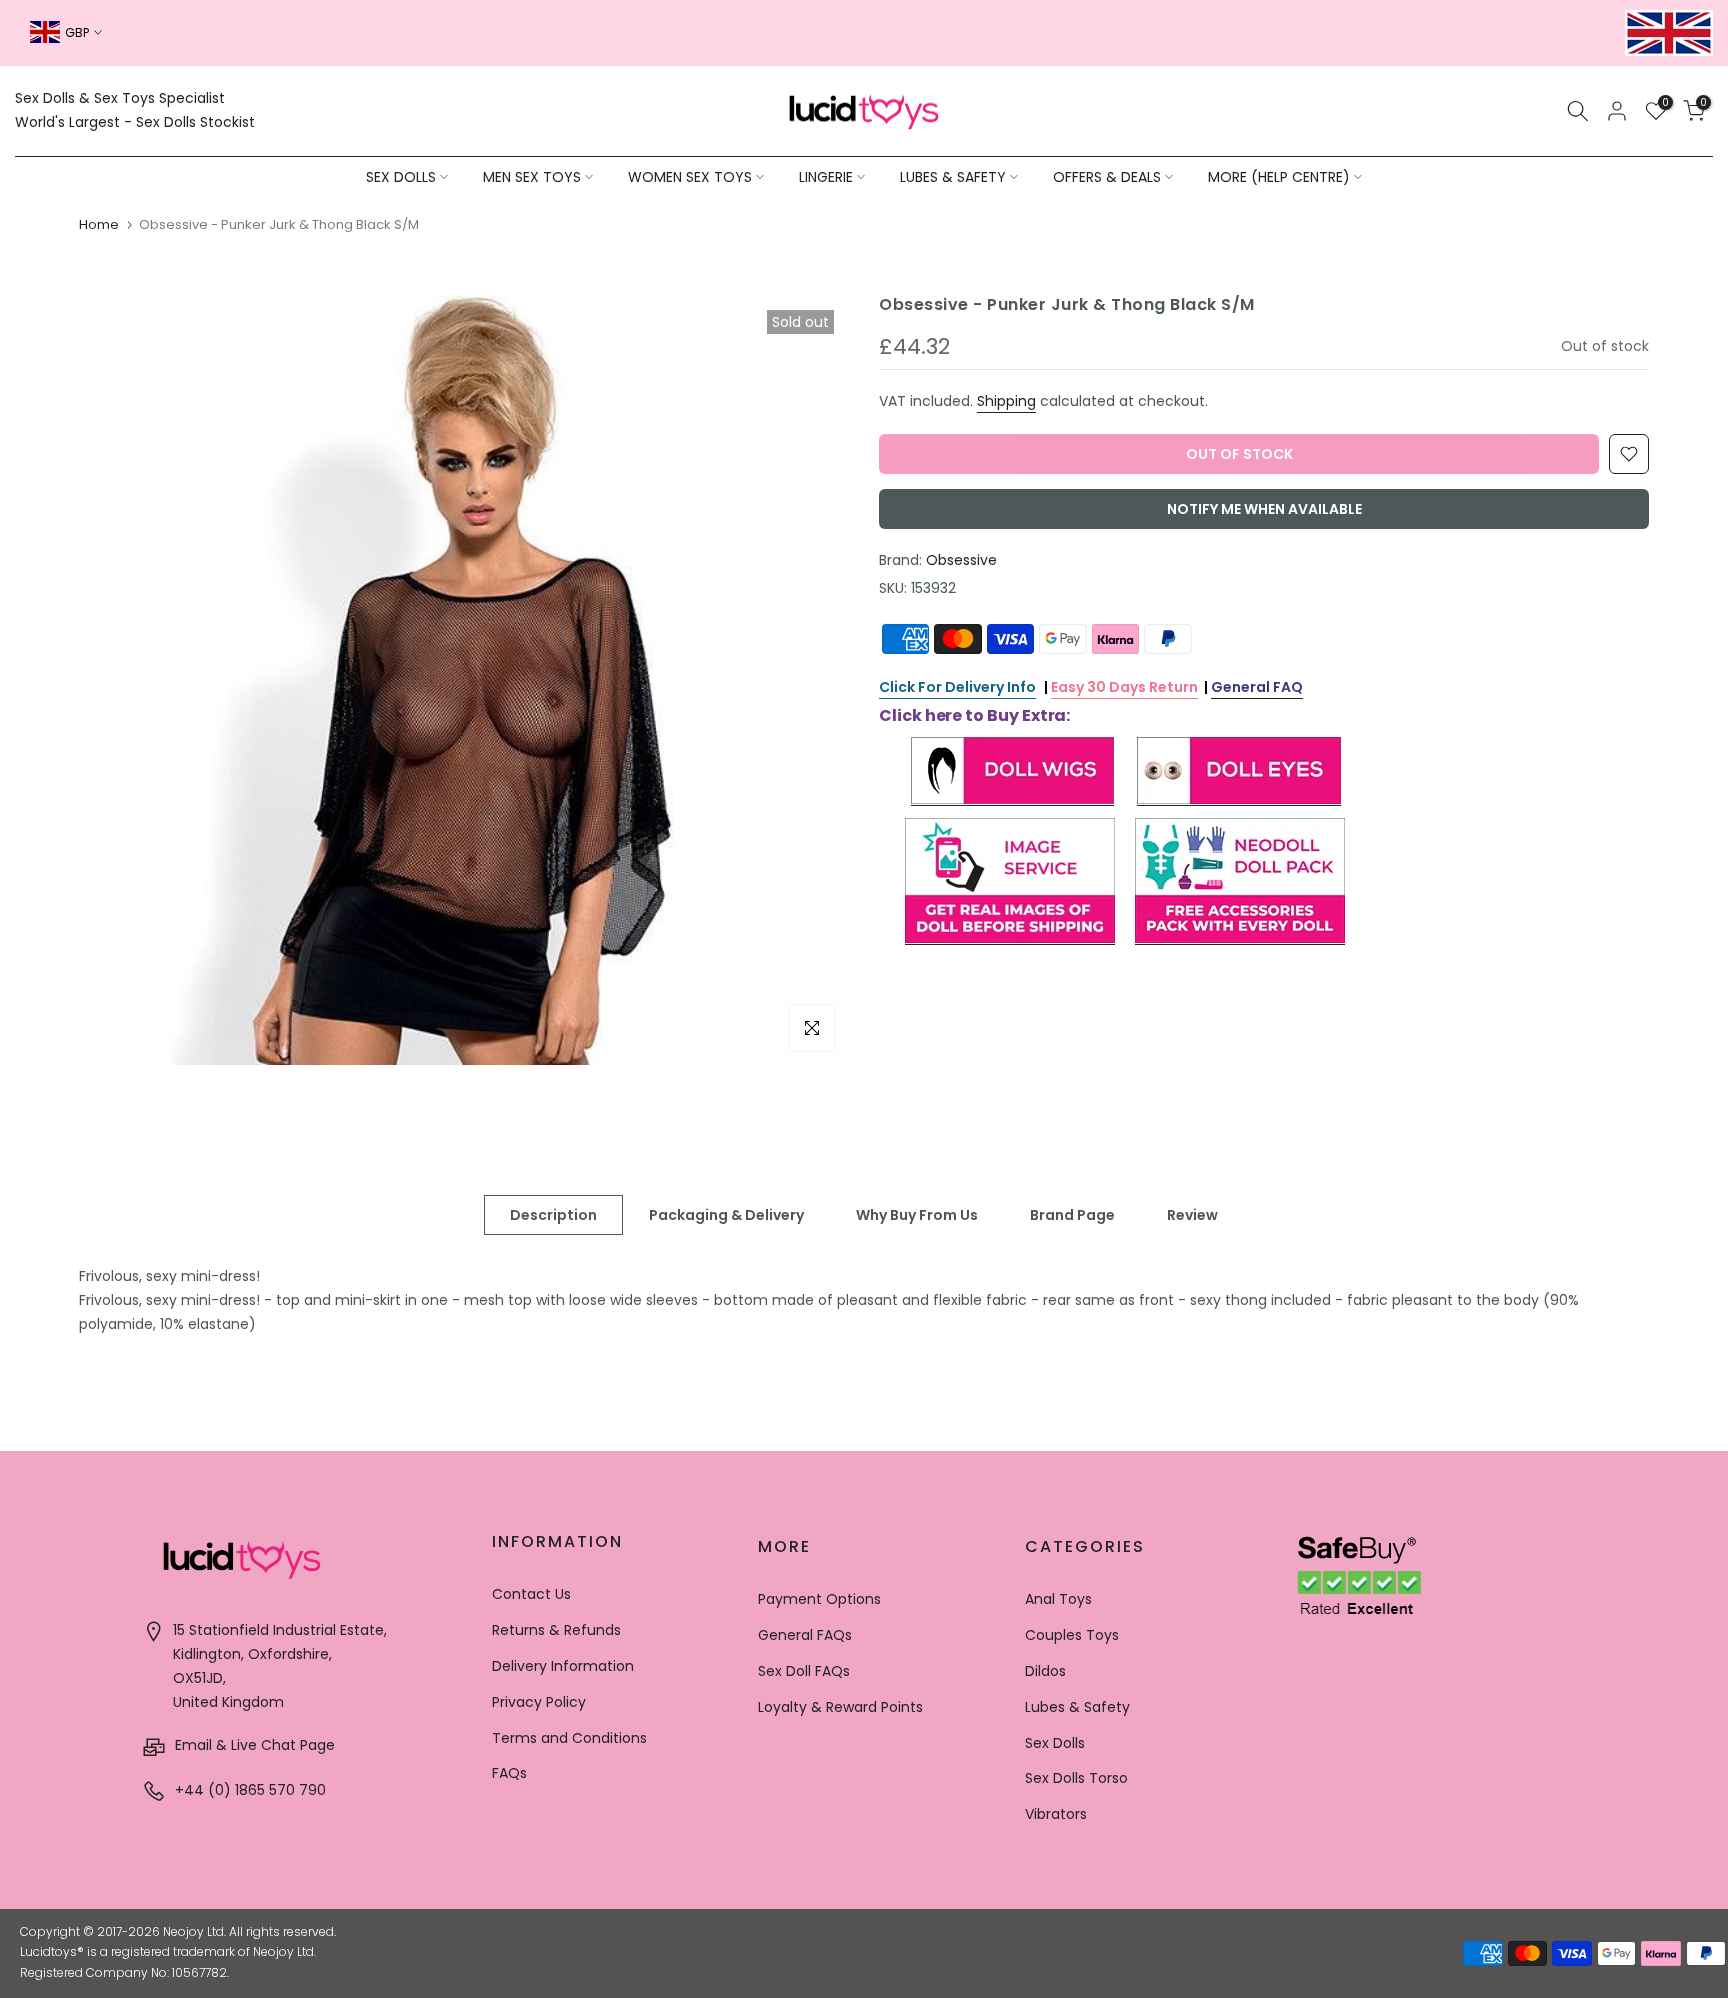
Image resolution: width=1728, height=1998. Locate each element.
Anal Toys (1058, 1599)
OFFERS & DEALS (1107, 177)
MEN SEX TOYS (532, 177)
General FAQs (805, 1635)
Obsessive (961, 560)
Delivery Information (563, 1666)
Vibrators (1056, 1814)
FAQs (509, 1773)
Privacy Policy (539, 1702)
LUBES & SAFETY (953, 177)
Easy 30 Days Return (1124, 687)
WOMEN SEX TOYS (690, 177)
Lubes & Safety (1077, 1707)
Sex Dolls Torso (1076, 1778)
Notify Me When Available (1264, 509)
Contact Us (531, 1594)
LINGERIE (826, 177)
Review (1192, 1215)
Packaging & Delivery (726, 1215)
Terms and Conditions (569, 1738)
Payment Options (819, 1599)
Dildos (1045, 1671)
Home (99, 224)
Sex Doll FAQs (804, 1671)
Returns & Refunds (556, 1630)
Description (553, 1215)
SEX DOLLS (401, 177)
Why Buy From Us (917, 1215)
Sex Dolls (1055, 1743)
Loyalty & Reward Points (840, 1707)
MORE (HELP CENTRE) (1279, 177)
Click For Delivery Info (957, 687)
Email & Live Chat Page (253, 1745)
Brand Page (1072, 1215)
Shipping (1006, 401)
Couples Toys (1072, 1635)
